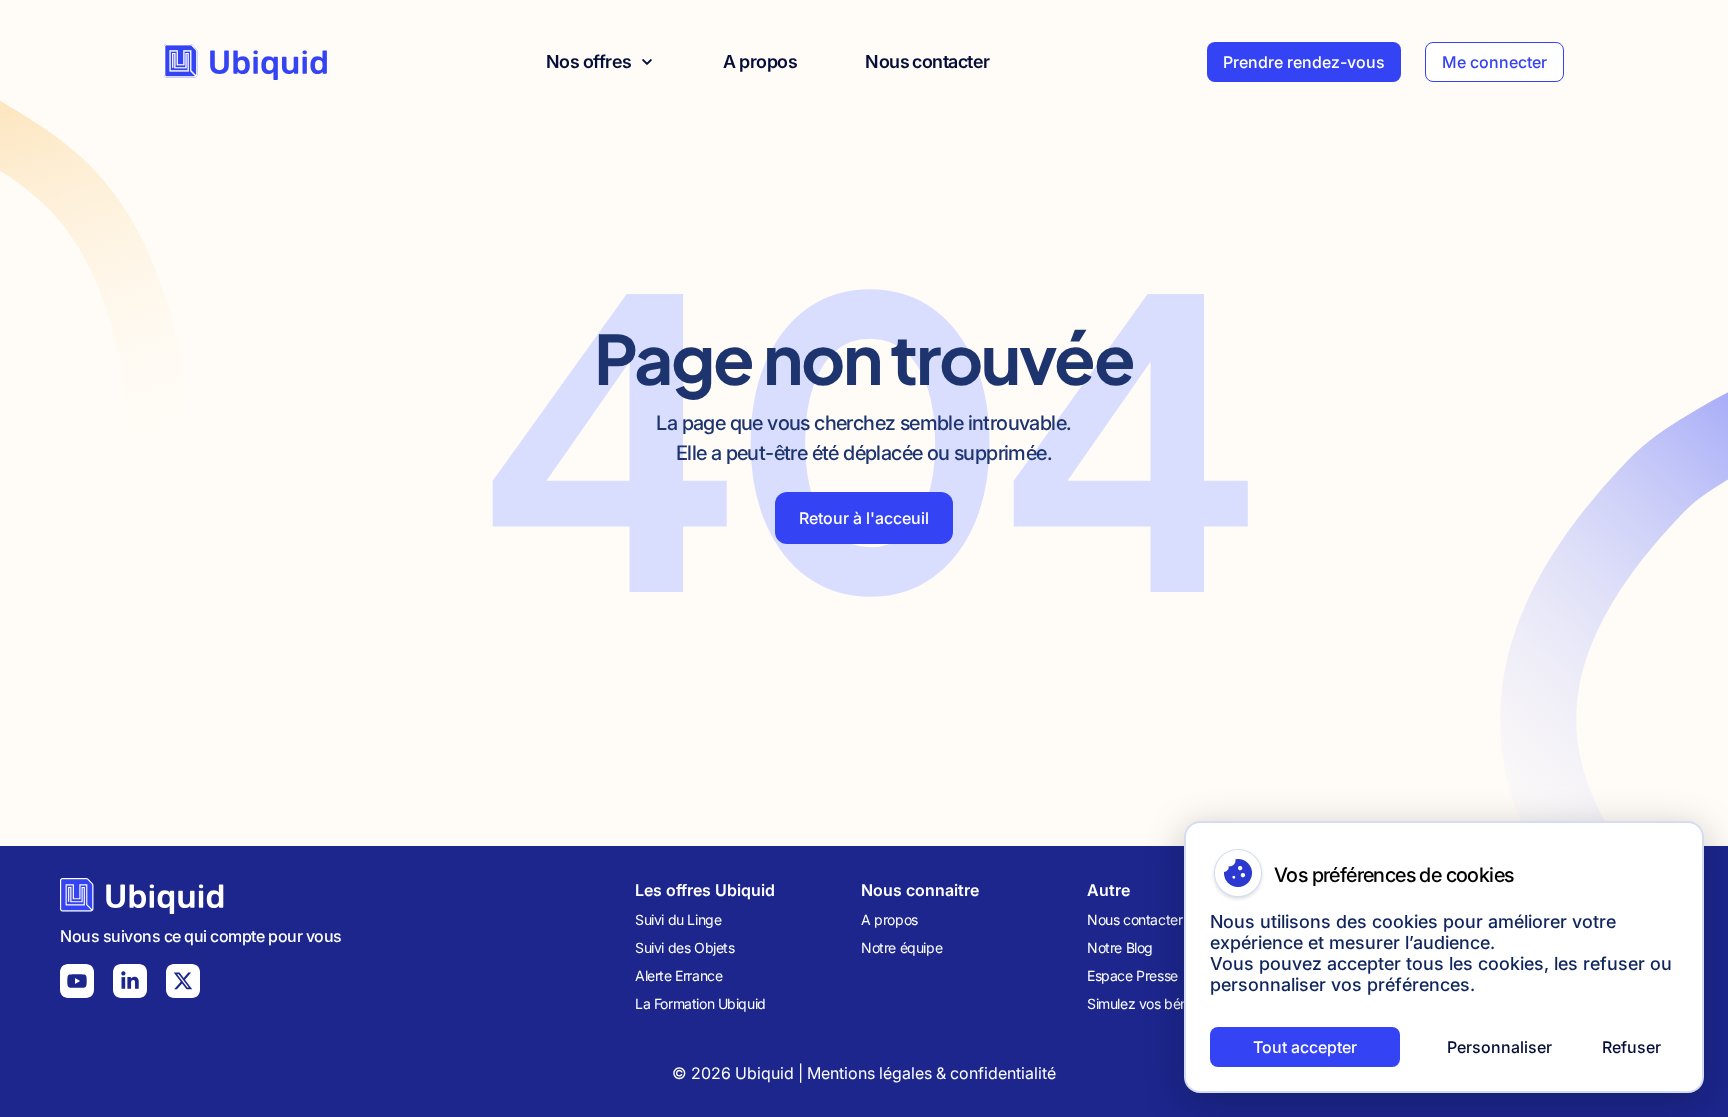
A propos (760, 61)
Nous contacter (927, 61)
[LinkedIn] (130, 981)
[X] (183, 981)
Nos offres (589, 61)
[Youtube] (77, 981)
